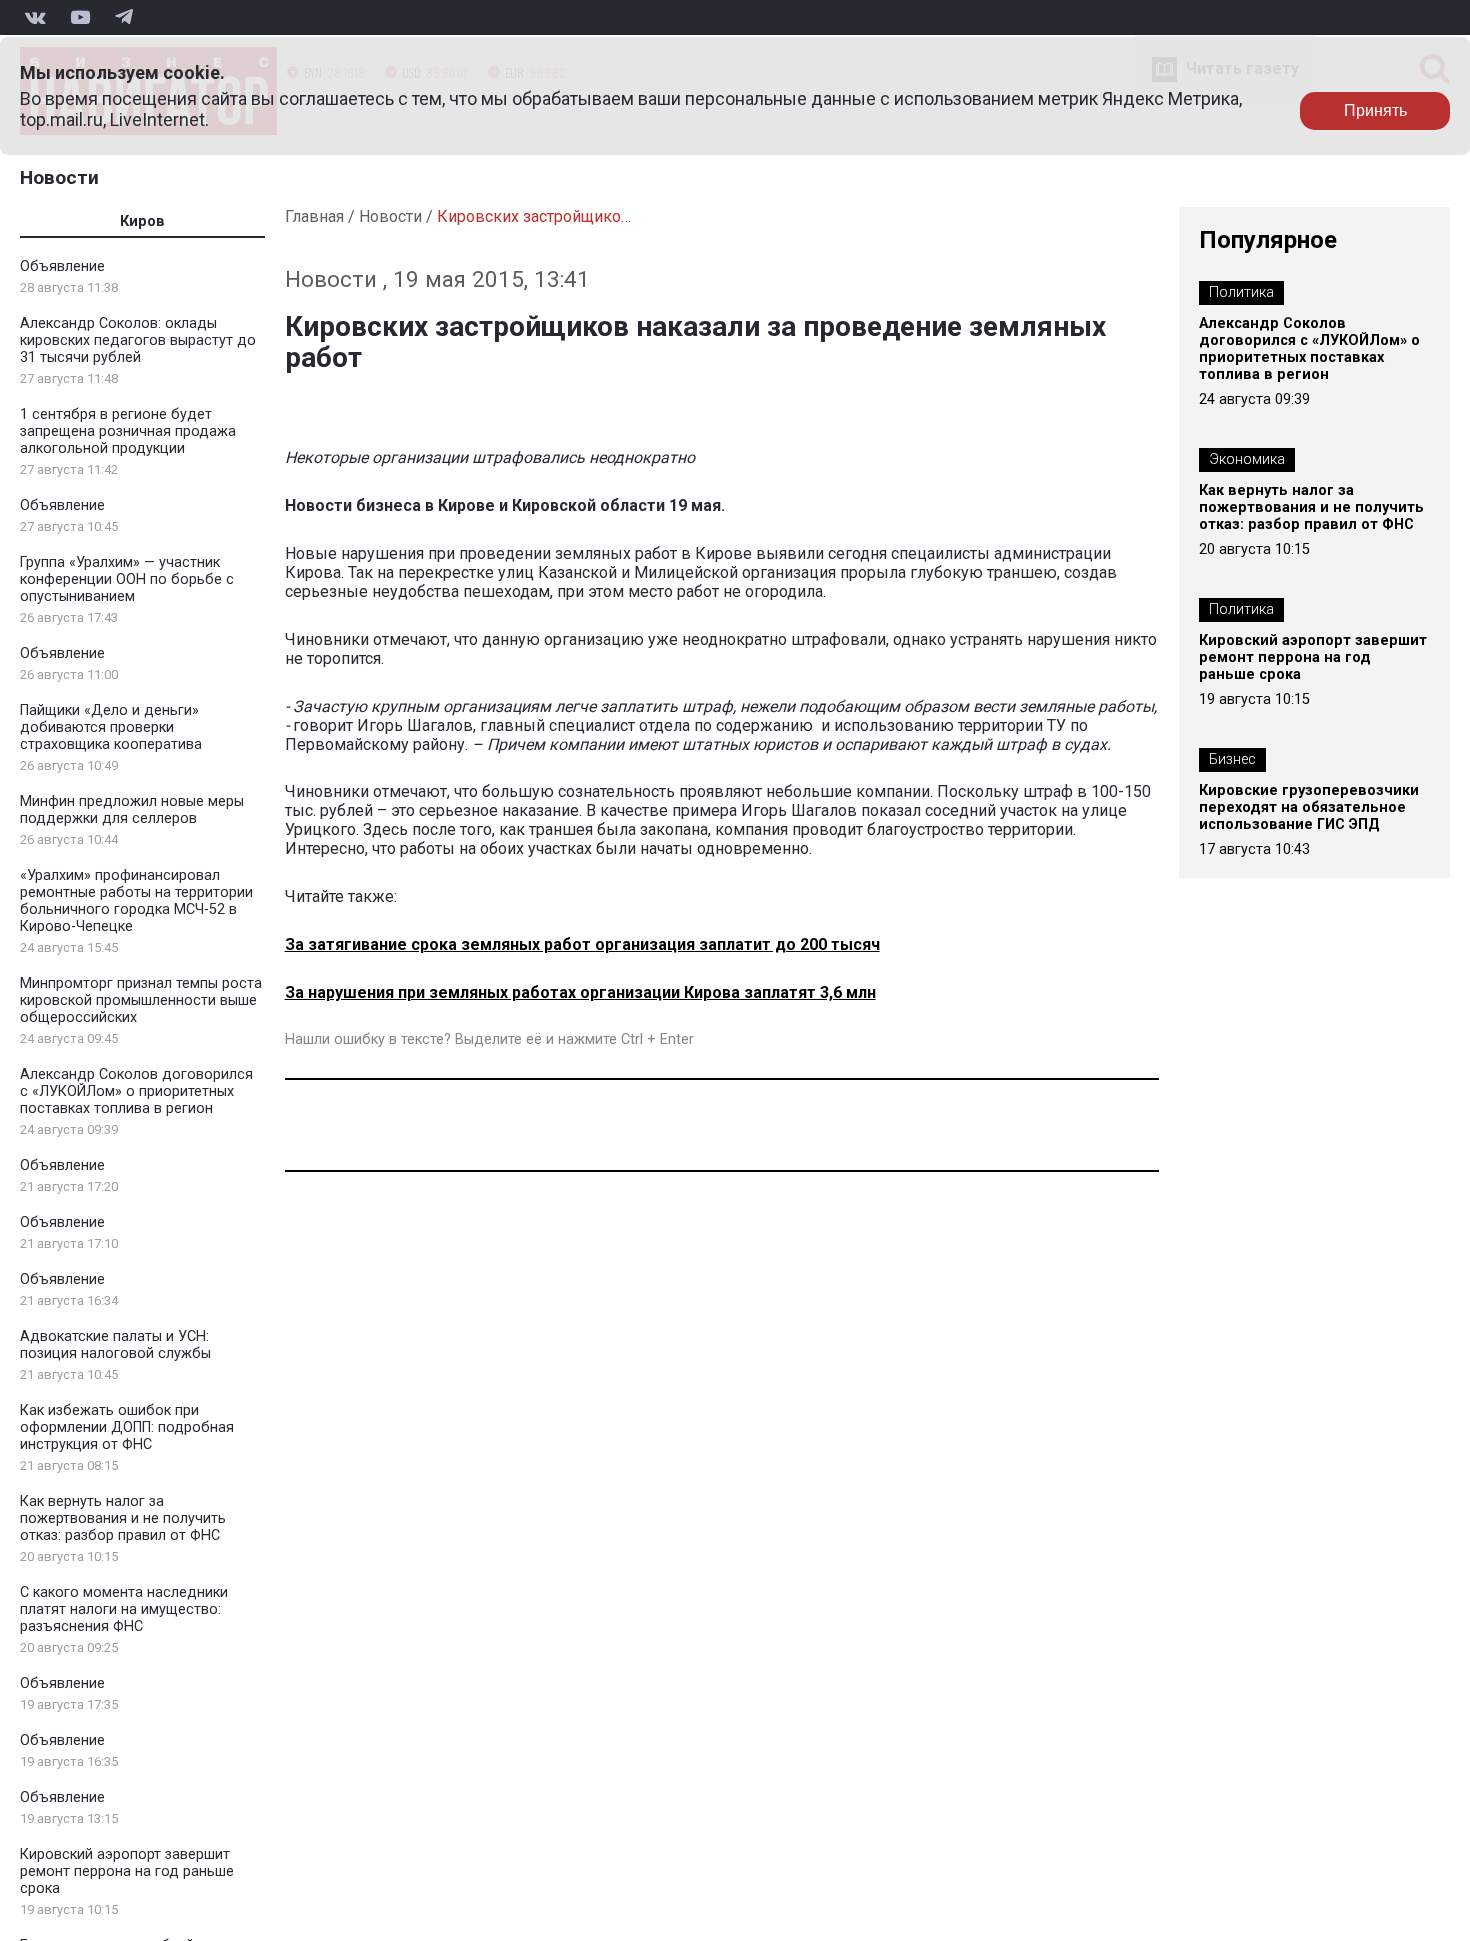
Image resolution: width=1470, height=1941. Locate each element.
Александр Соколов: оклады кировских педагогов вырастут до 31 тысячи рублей (138, 340)
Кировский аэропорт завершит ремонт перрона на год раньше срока (127, 1871)
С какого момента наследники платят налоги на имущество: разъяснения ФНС (124, 1609)
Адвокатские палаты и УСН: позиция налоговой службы (115, 1345)
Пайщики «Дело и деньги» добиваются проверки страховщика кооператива (111, 727)
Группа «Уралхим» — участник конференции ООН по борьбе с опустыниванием (127, 579)
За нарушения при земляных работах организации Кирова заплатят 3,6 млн (580, 992)
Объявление (62, 266)
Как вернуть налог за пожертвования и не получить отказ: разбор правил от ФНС (123, 1518)
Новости (59, 177)
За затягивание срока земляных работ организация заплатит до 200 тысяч (582, 944)
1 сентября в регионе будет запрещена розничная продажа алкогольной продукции (128, 431)
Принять (1375, 110)
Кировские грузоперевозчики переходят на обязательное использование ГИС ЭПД (1309, 807)
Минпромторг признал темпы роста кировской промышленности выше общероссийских (141, 1000)
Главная (314, 216)
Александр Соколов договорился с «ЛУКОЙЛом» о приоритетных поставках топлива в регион (136, 1091)
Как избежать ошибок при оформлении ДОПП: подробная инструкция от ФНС (127, 1427)
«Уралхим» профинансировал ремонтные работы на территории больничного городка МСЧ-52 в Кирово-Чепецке (136, 901)
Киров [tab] (142, 221)
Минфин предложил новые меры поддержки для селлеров (132, 810)
